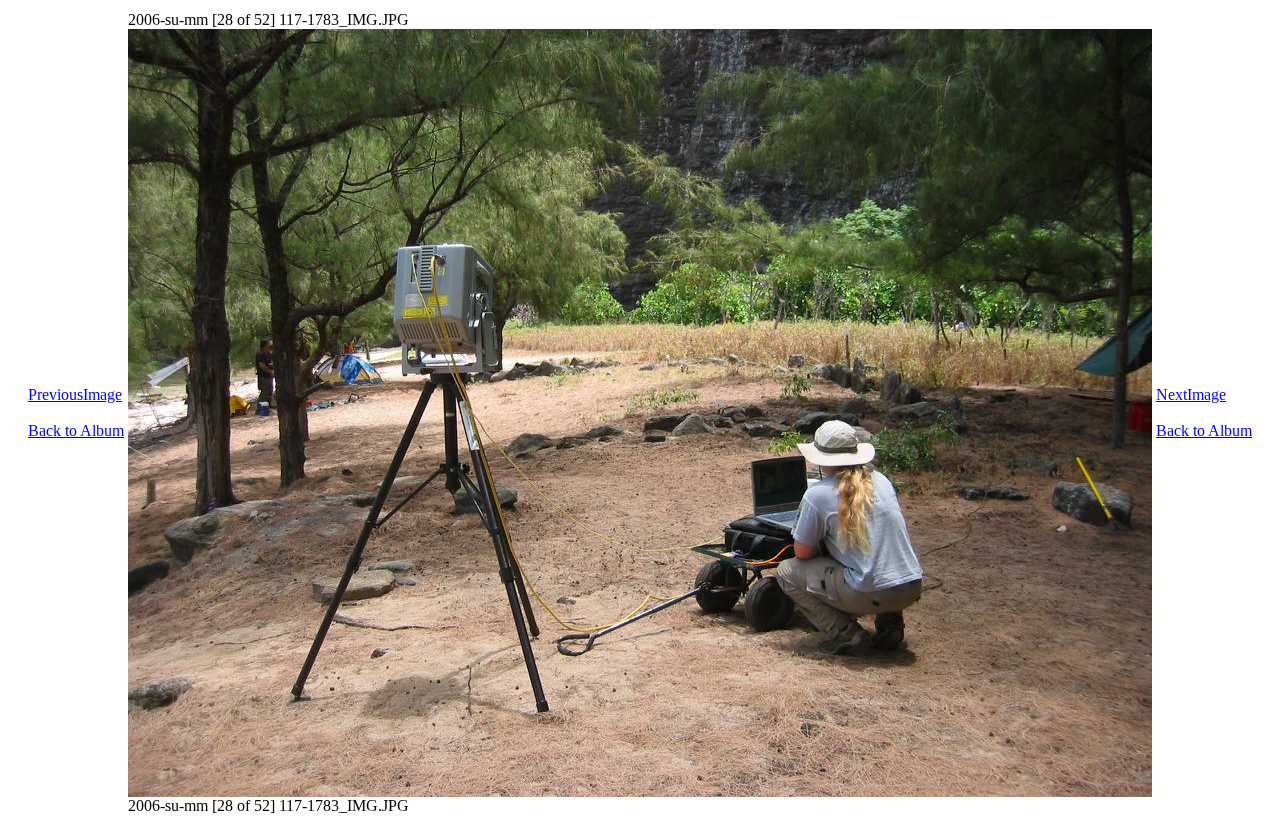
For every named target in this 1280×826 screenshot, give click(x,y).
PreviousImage (75, 394)
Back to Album (76, 430)
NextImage (1191, 394)
